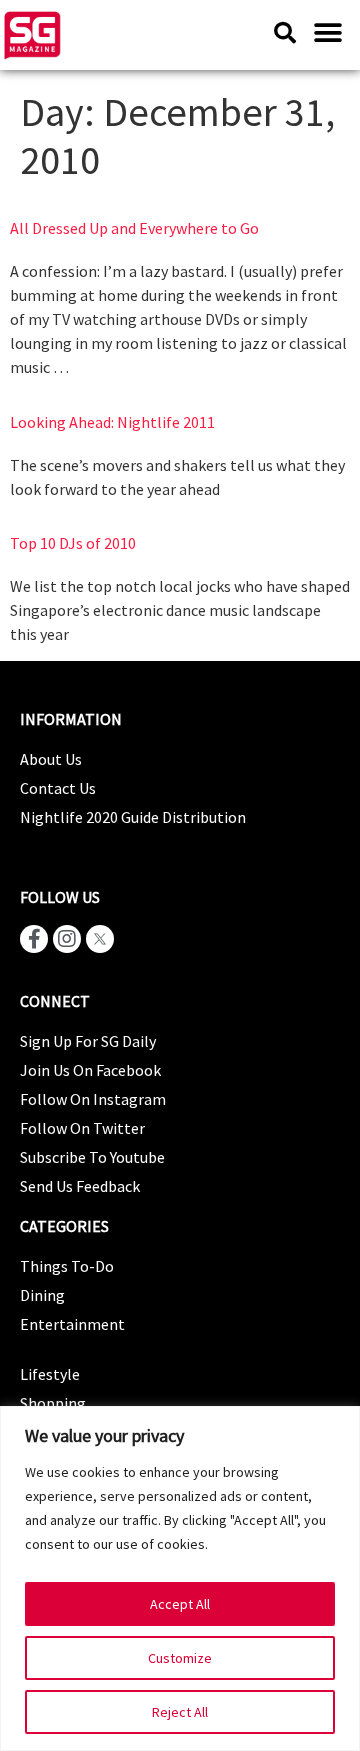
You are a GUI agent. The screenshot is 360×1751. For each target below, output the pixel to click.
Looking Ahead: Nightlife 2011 (112, 422)
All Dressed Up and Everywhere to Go (134, 228)
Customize (180, 1658)
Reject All (180, 1712)
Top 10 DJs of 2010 (73, 543)
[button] (327, 32)
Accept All (180, 1604)
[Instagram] (67, 939)
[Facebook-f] (34, 939)
